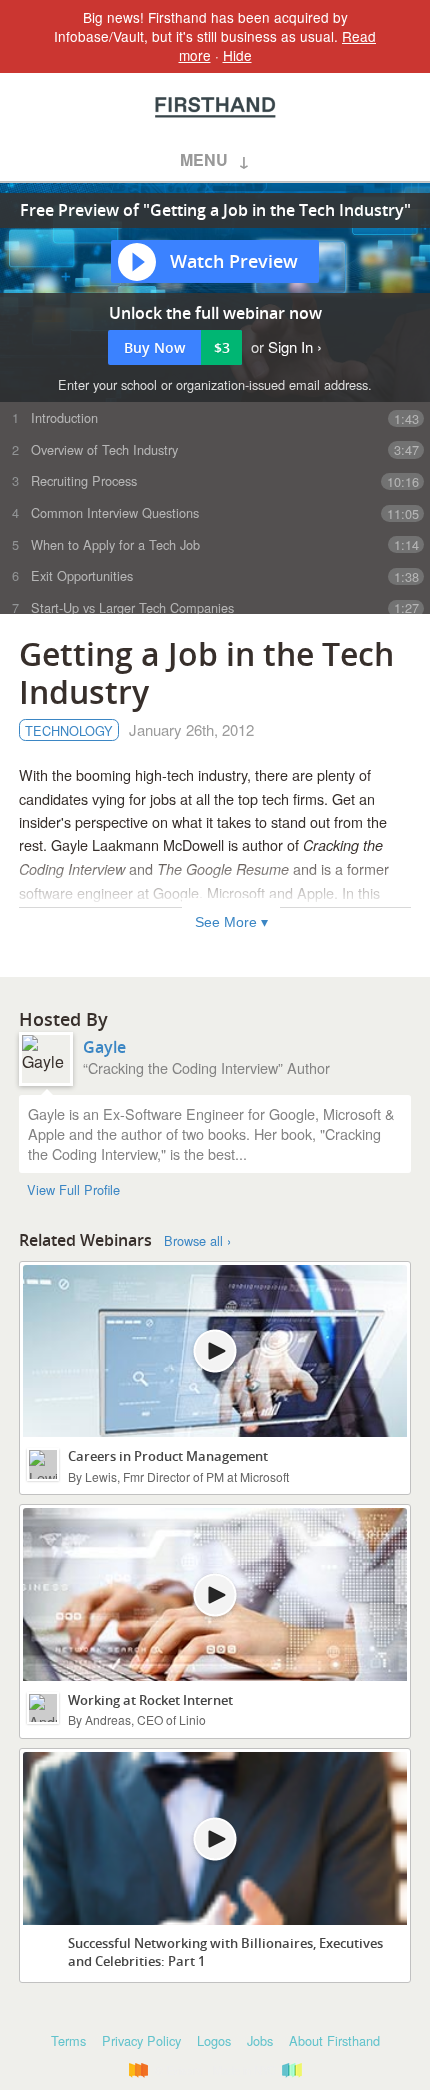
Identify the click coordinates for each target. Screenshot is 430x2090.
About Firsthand (334, 2040)
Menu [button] (204, 159)
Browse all (193, 1241)
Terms (68, 2040)
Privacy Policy (141, 2040)
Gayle (104, 1047)
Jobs (260, 2040)
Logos (214, 2040)
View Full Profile (73, 1190)
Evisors (215, 107)
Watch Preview (234, 261)
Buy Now (177, 347)
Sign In (290, 346)
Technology (69, 730)
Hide (237, 55)
